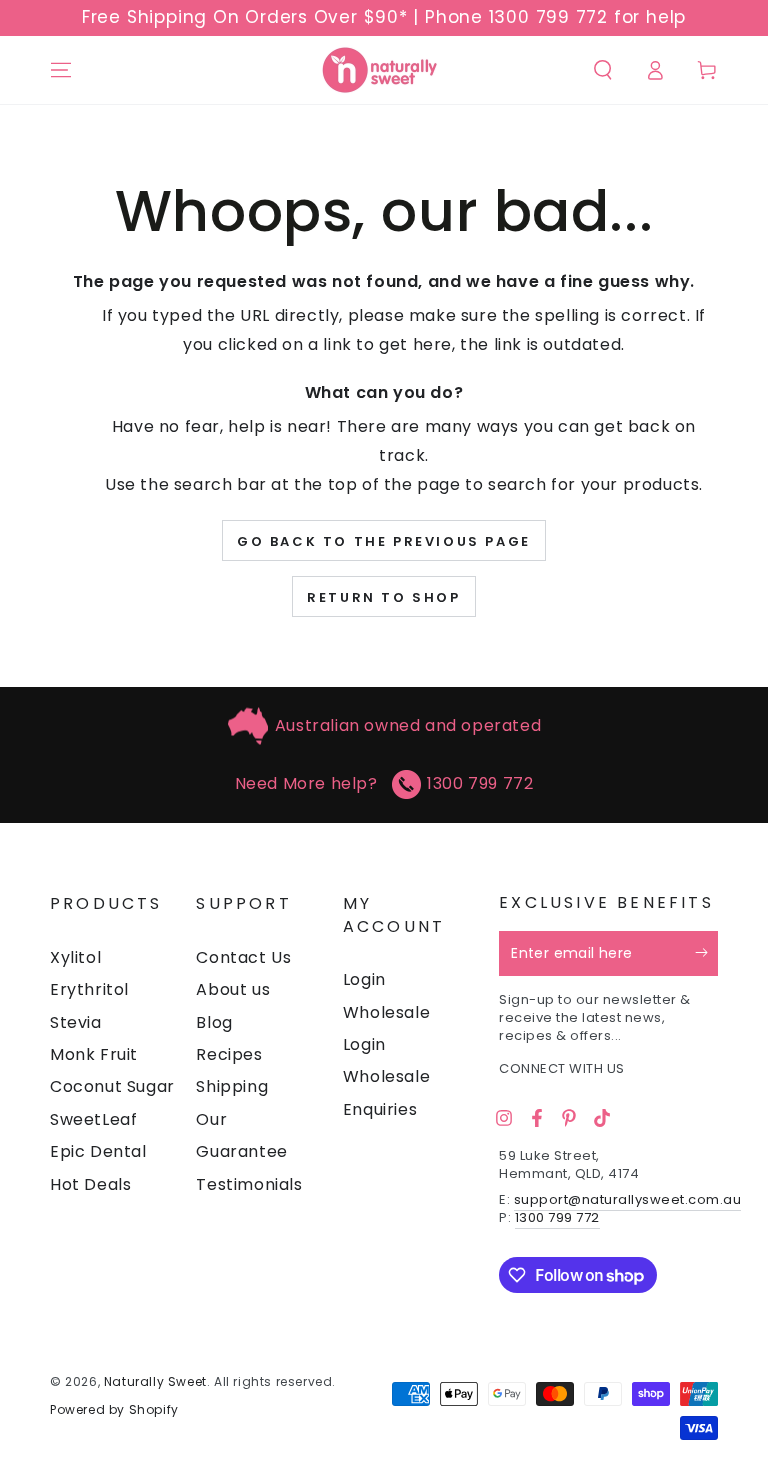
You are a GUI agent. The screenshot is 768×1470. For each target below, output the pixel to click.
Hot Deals (90, 1184)
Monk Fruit (94, 1054)
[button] (603, 70)
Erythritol (89, 989)
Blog (214, 1022)
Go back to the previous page (384, 541)
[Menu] (61, 70)
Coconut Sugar (112, 1086)
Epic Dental (98, 1151)
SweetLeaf (93, 1119)
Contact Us (243, 957)
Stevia (76, 1022)
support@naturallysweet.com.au (628, 1199)
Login (364, 979)
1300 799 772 (480, 783)
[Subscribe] (706, 953)
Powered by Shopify (114, 1410)
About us (233, 989)
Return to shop (383, 597)
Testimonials (249, 1184)
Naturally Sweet (155, 1381)
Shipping (232, 1086)
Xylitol (75, 957)
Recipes (229, 1054)
